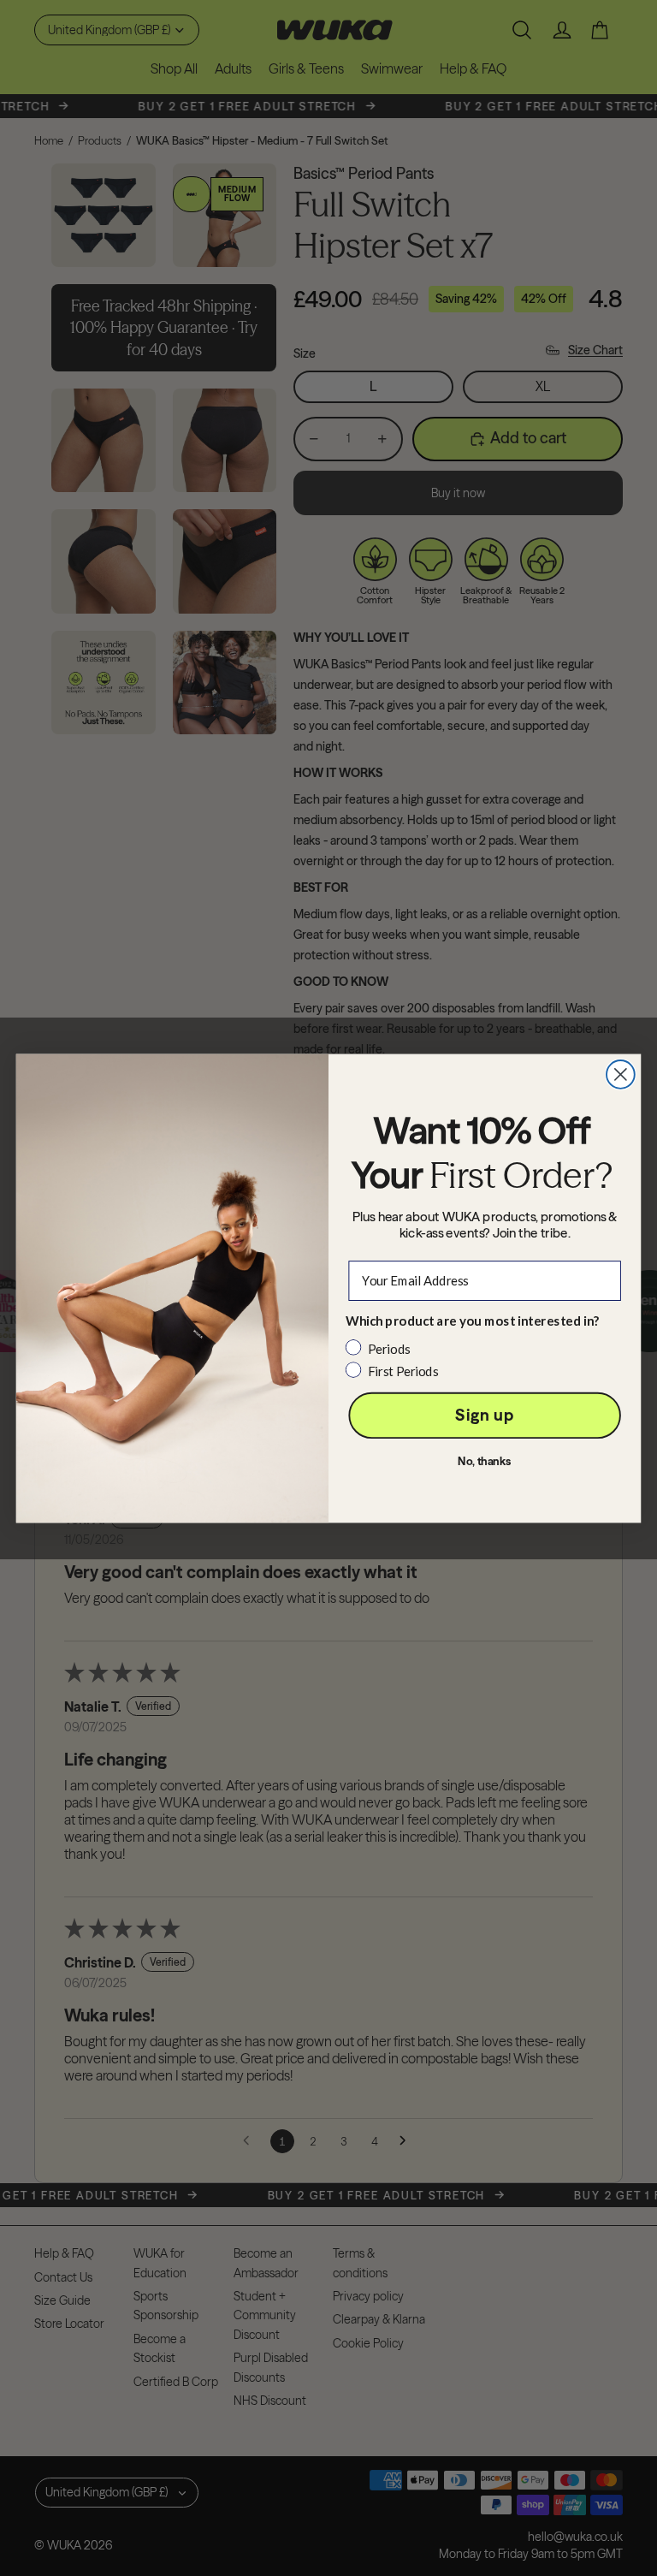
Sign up (484, 1415)
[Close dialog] (621, 1074)
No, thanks (485, 1461)
